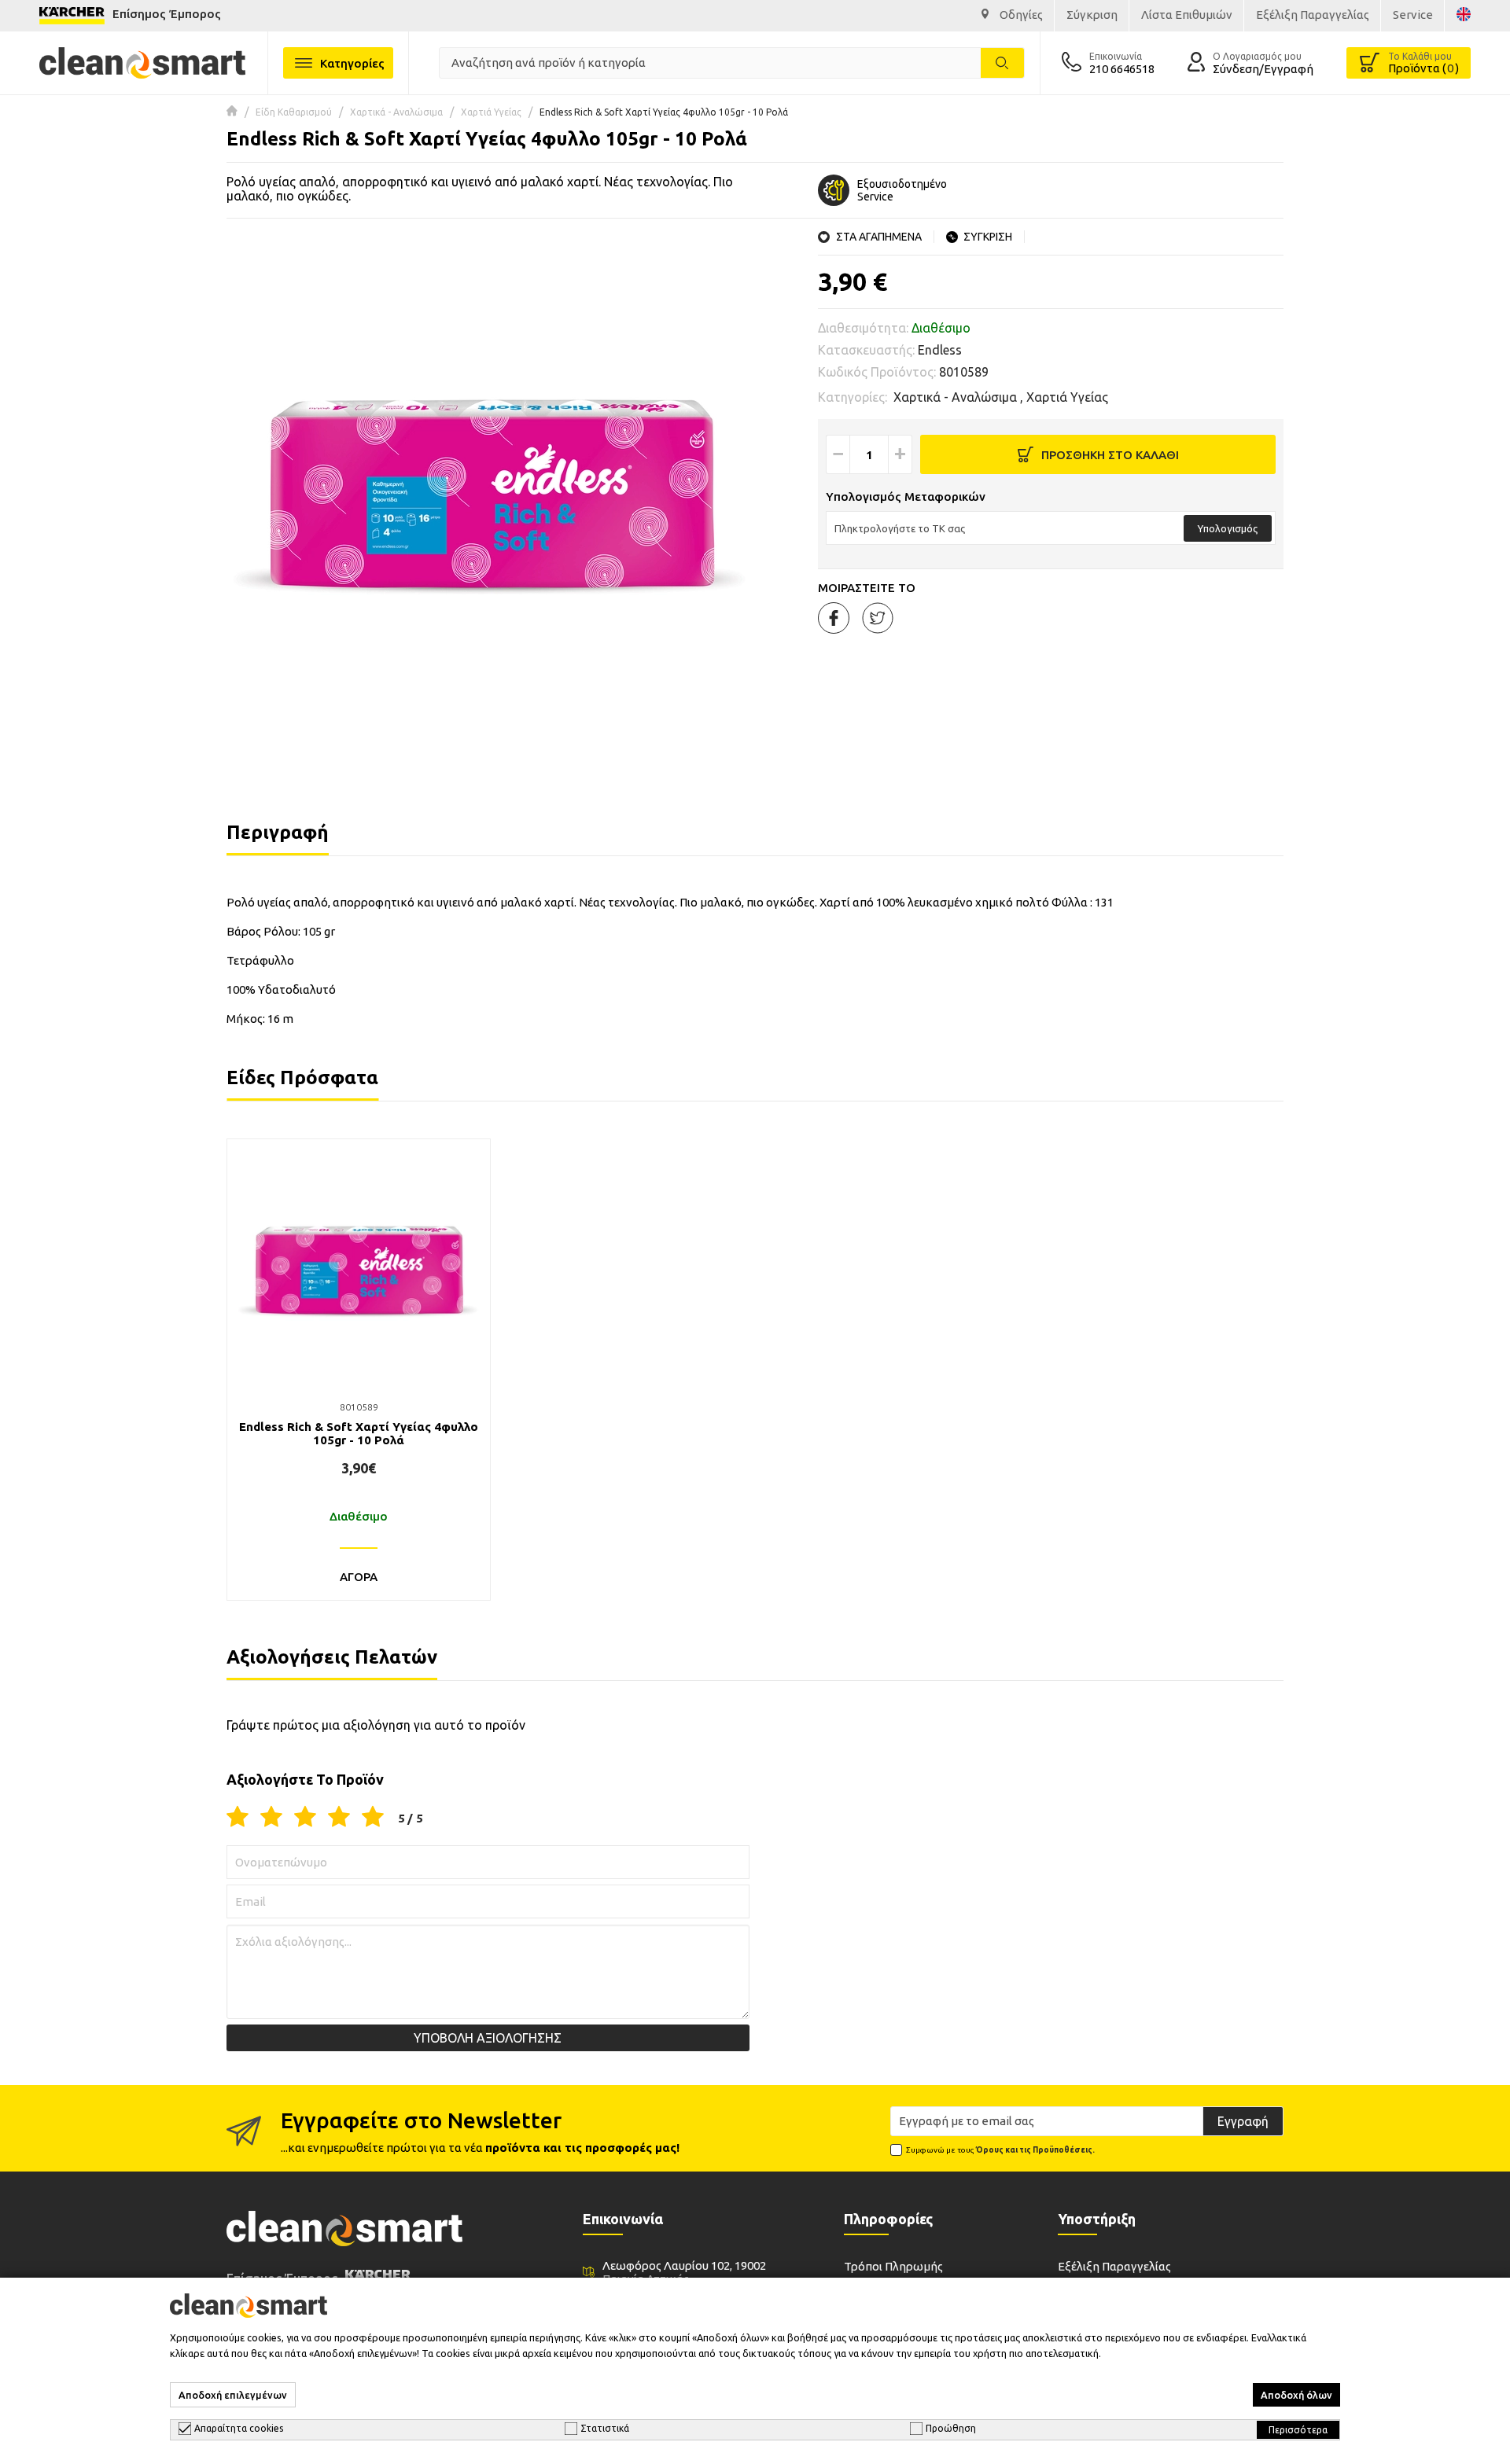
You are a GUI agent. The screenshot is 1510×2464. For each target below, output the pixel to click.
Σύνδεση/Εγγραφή (1263, 69)
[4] (339, 1818)
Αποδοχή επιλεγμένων (233, 2395)
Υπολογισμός (1228, 528)
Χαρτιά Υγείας (491, 112)
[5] (373, 1818)
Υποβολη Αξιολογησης (488, 2038)
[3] (305, 1818)
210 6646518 (1122, 69)
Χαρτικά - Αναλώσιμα (396, 112)
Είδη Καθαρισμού (294, 112)
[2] (271, 1818)
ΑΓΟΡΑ (359, 1577)
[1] (238, 1818)
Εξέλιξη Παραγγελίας (1114, 2266)
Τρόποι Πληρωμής (893, 2266)
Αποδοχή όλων (1296, 2395)
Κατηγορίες (352, 63)
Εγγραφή (1243, 2121)
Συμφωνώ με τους (1000, 2150)
